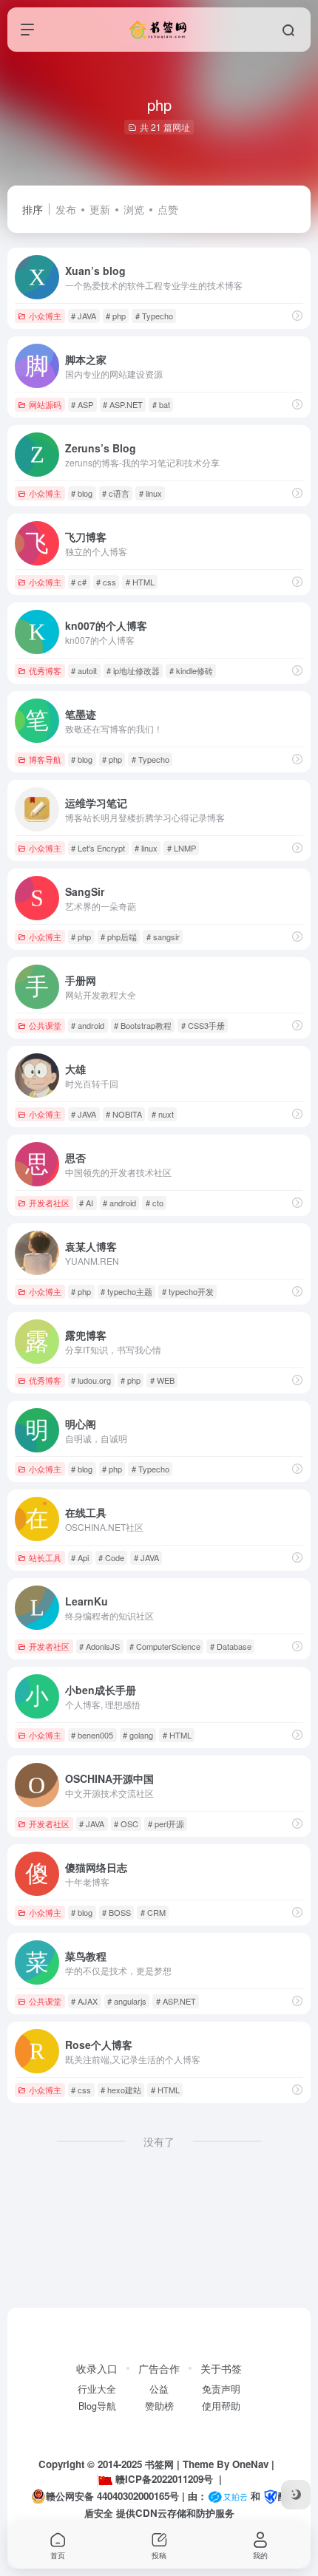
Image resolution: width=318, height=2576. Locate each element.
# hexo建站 (121, 2090)
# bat (161, 404)
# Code (111, 1557)
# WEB (162, 1380)
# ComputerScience (165, 1646)
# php (116, 316)
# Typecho (154, 316)
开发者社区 (49, 1203)
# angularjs (127, 2001)
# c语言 (116, 493)
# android (88, 1025)
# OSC (126, 1824)
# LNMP (182, 848)
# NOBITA (124, 1114)
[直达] (297, 315)
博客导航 (45, 759)
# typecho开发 (188, 1291)
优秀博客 (45, 670)
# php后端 (119, 937)
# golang (138, 1735)
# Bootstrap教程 (143, 1025)
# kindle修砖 (191, 670)
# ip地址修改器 (133, 670)
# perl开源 (166, 1824)
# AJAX (84, 2001)
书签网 (159, 2464)
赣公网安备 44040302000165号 (112, 2496)
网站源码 (45, 404)
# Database (231, 1646)
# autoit (84, 670)
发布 (66, 209)
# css (106, 582)
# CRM (153, 1912)
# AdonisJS (99, 1646)
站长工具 (45, 1557)
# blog (82, 493)
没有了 (159, 2141)
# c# (79, 582)
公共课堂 (45, 1025)
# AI (86, 1203)
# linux (150, 493)
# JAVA (84, 316)
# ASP (82, 404)
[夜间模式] (296, 2495)
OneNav (250, 2464)
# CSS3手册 (203, 1025)
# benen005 (92, 1735)
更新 (100, 209)
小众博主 (45, 316)
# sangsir (163, 937)
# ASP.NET (123, 404)
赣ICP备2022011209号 (164, 2479)
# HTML (140, 582)
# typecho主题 (126, 1291)
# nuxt (163, 1114)
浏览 (134, 209)
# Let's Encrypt (98, 848)
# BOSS (116, 1912)
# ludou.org (91, 1380)
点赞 (168, 209)
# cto (155, 1203)
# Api (80, 1557)
